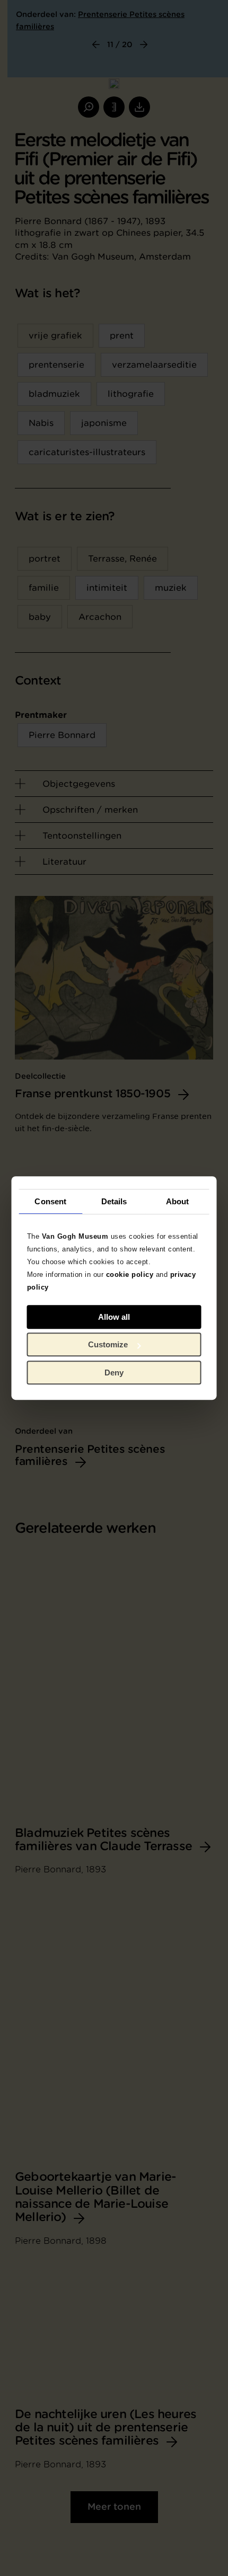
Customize (108, 1344)
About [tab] (178, 1201)
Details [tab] (114, 1201)
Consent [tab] (50, 1201)
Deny (114, 1373)
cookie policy (130, 1274)
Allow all (114, 1317)
